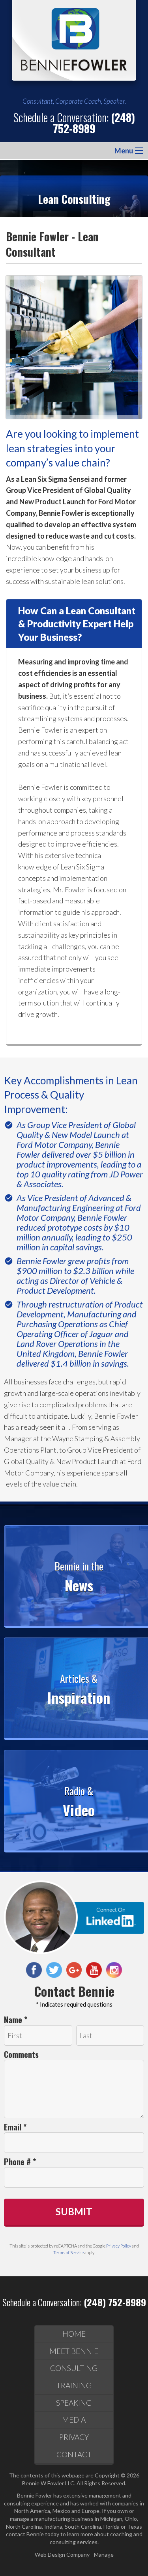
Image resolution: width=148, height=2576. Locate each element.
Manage (104, 2555)
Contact (74, 2454)
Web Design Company (62, 2555)
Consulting (74, 2368)
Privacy (74, 2437)
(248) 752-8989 (94, 123)
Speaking (74, 2403)
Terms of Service (68, 2252)
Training (74, 2385)
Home (74, 2334)
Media (74, 2420)
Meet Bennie (74, 2351)
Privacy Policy (119, 2246)
